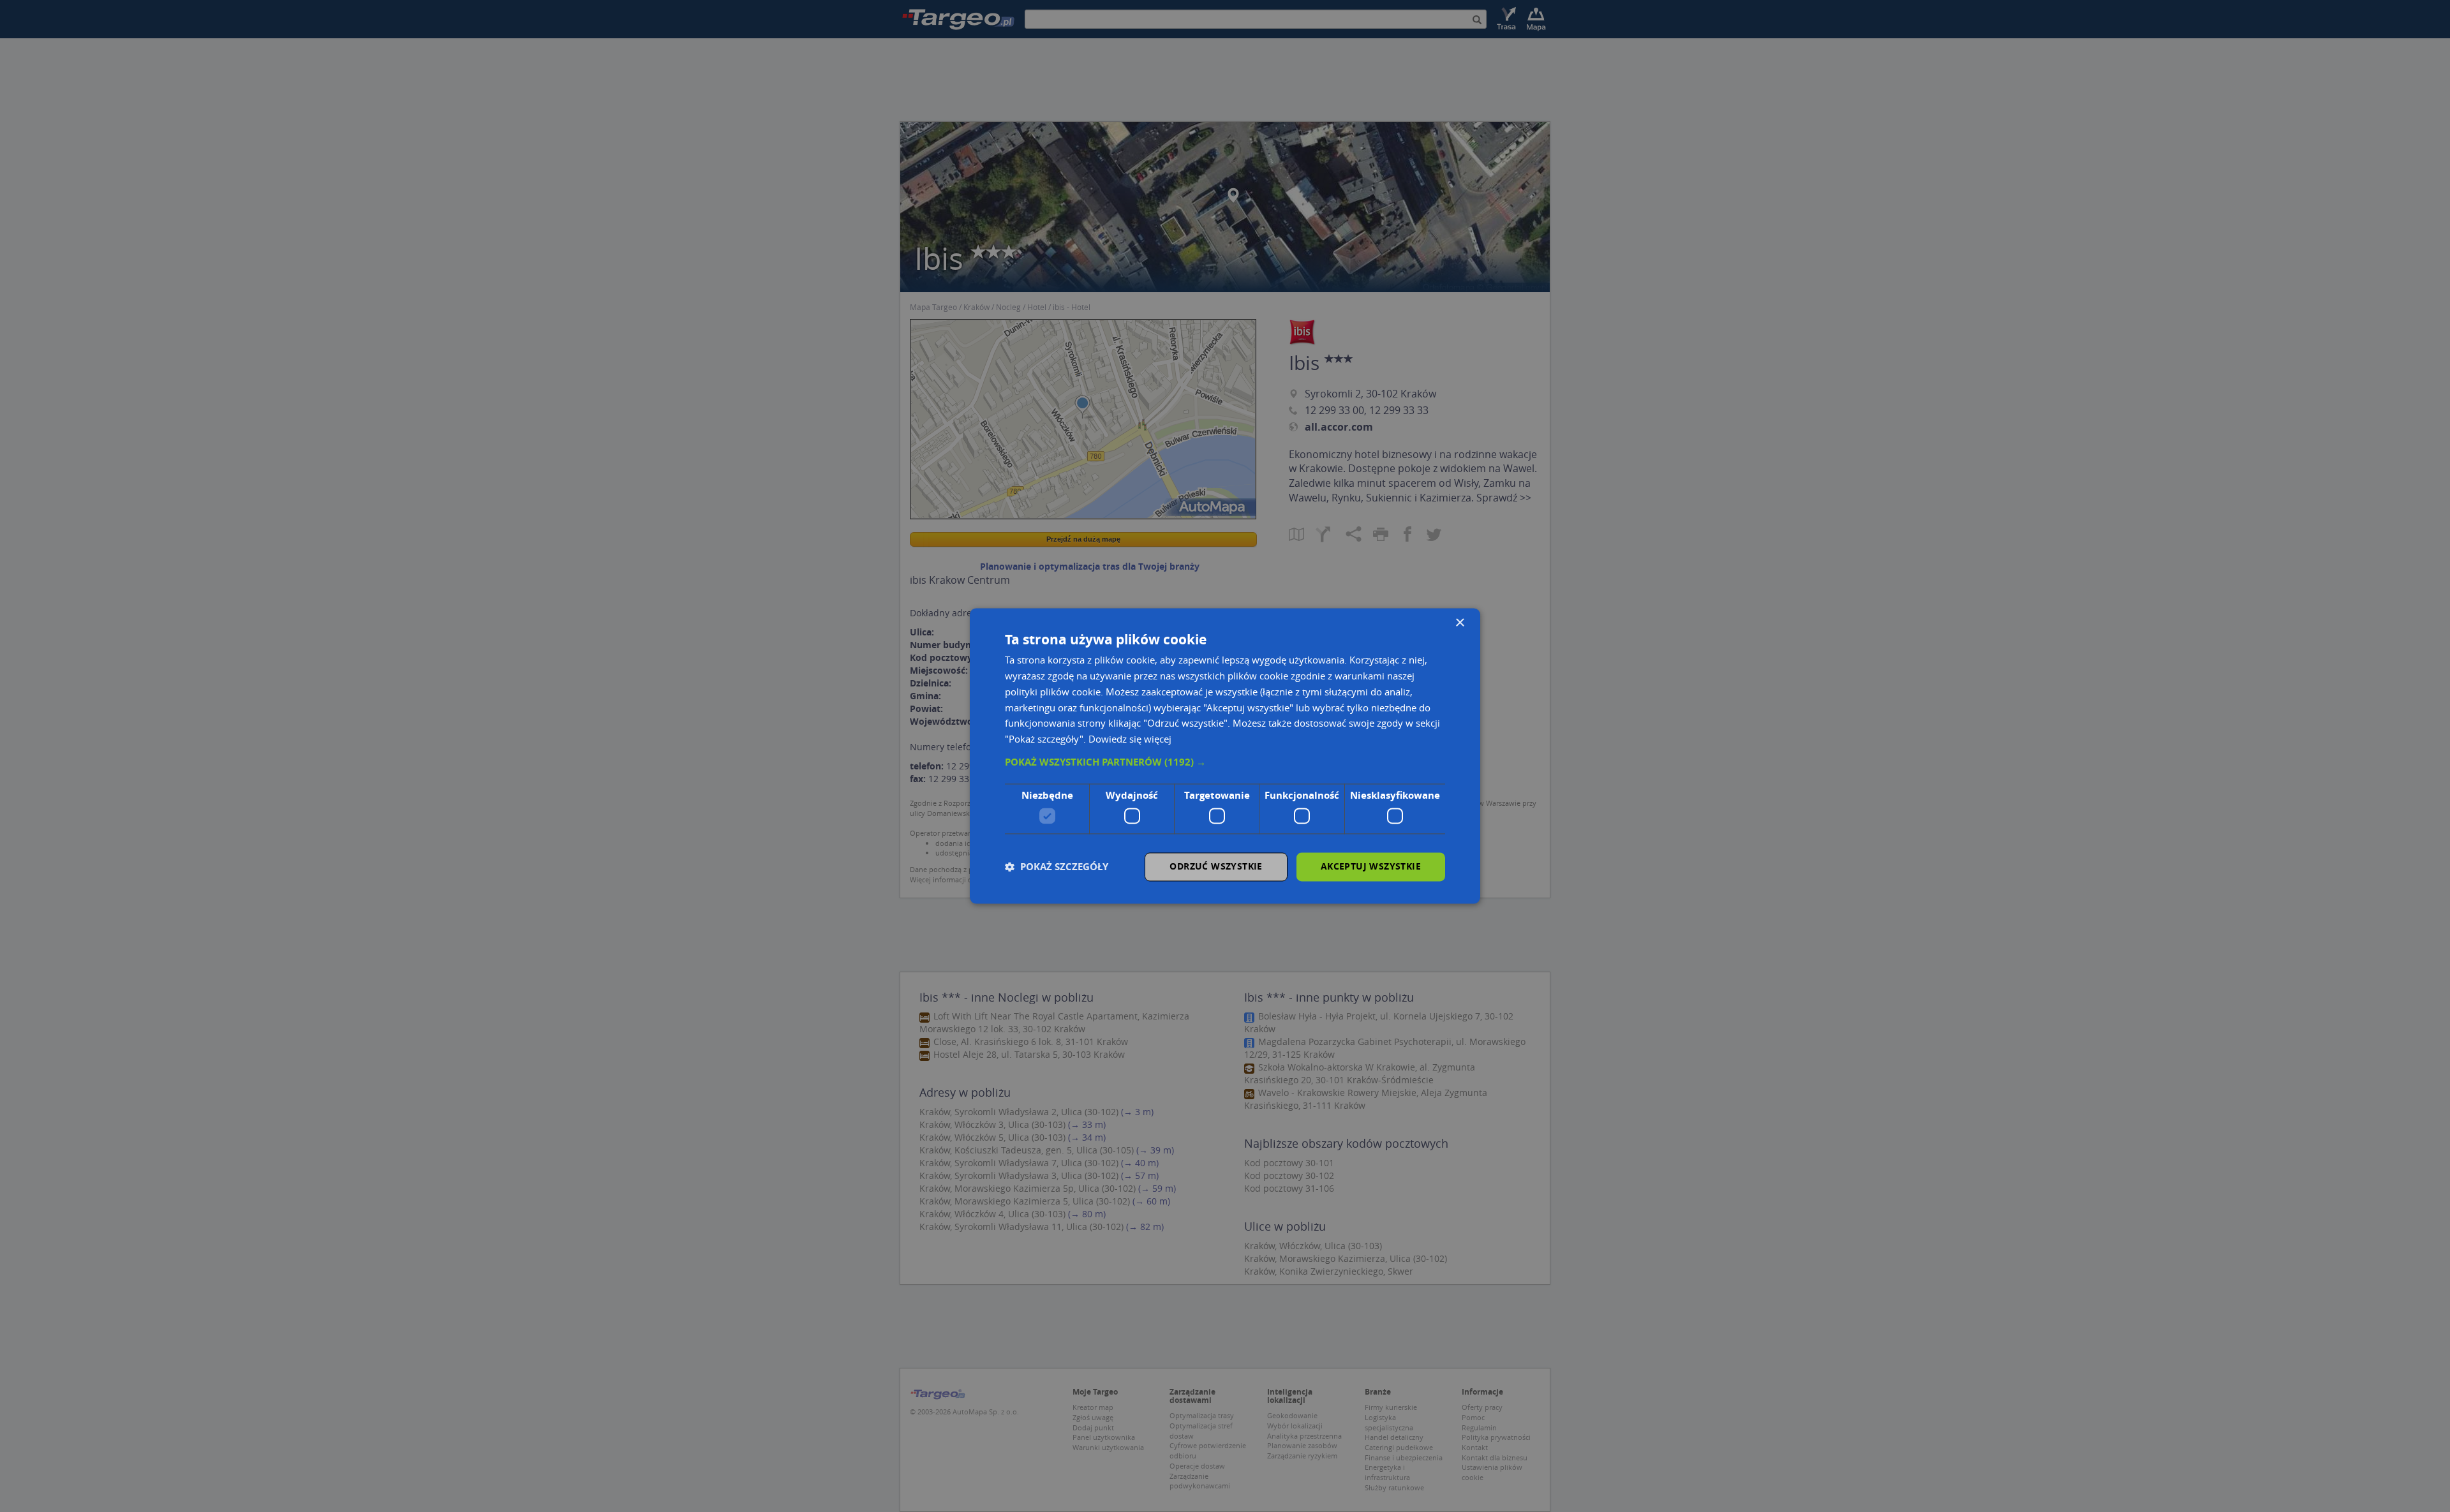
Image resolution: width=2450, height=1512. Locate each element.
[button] (1225, 762)
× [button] (1459, 623)
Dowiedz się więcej (1130, 739)
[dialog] (1225, 756)
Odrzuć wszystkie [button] (1216, 867)
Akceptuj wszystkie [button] (1371, 867)
